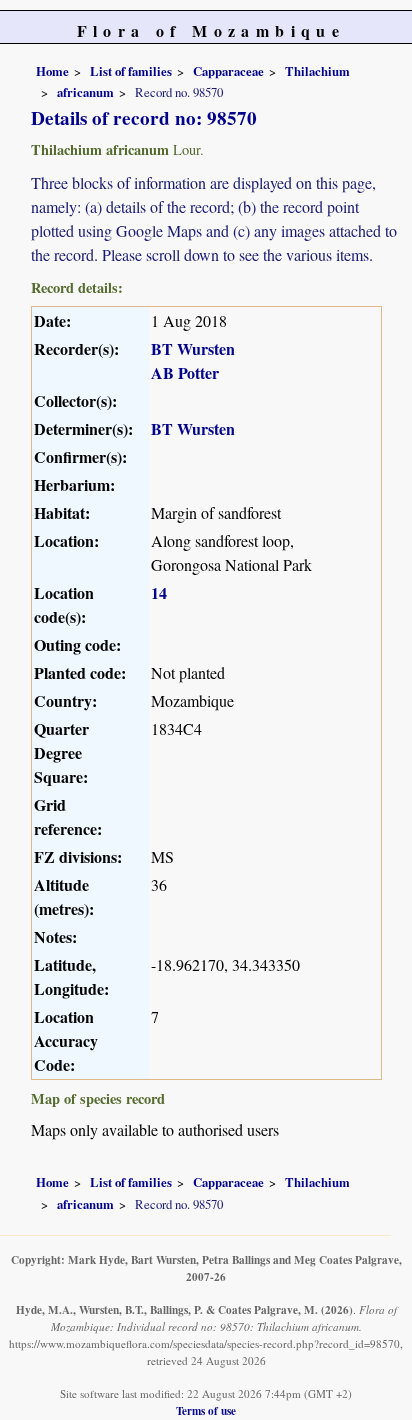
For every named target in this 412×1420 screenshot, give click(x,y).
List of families (131, 71)
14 (159, 592)
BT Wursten (193, 348)
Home (52, 71)
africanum (85, 92)
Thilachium (317, 71)
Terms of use (206, 1410)
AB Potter (185, 372)
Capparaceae (228, 71)
